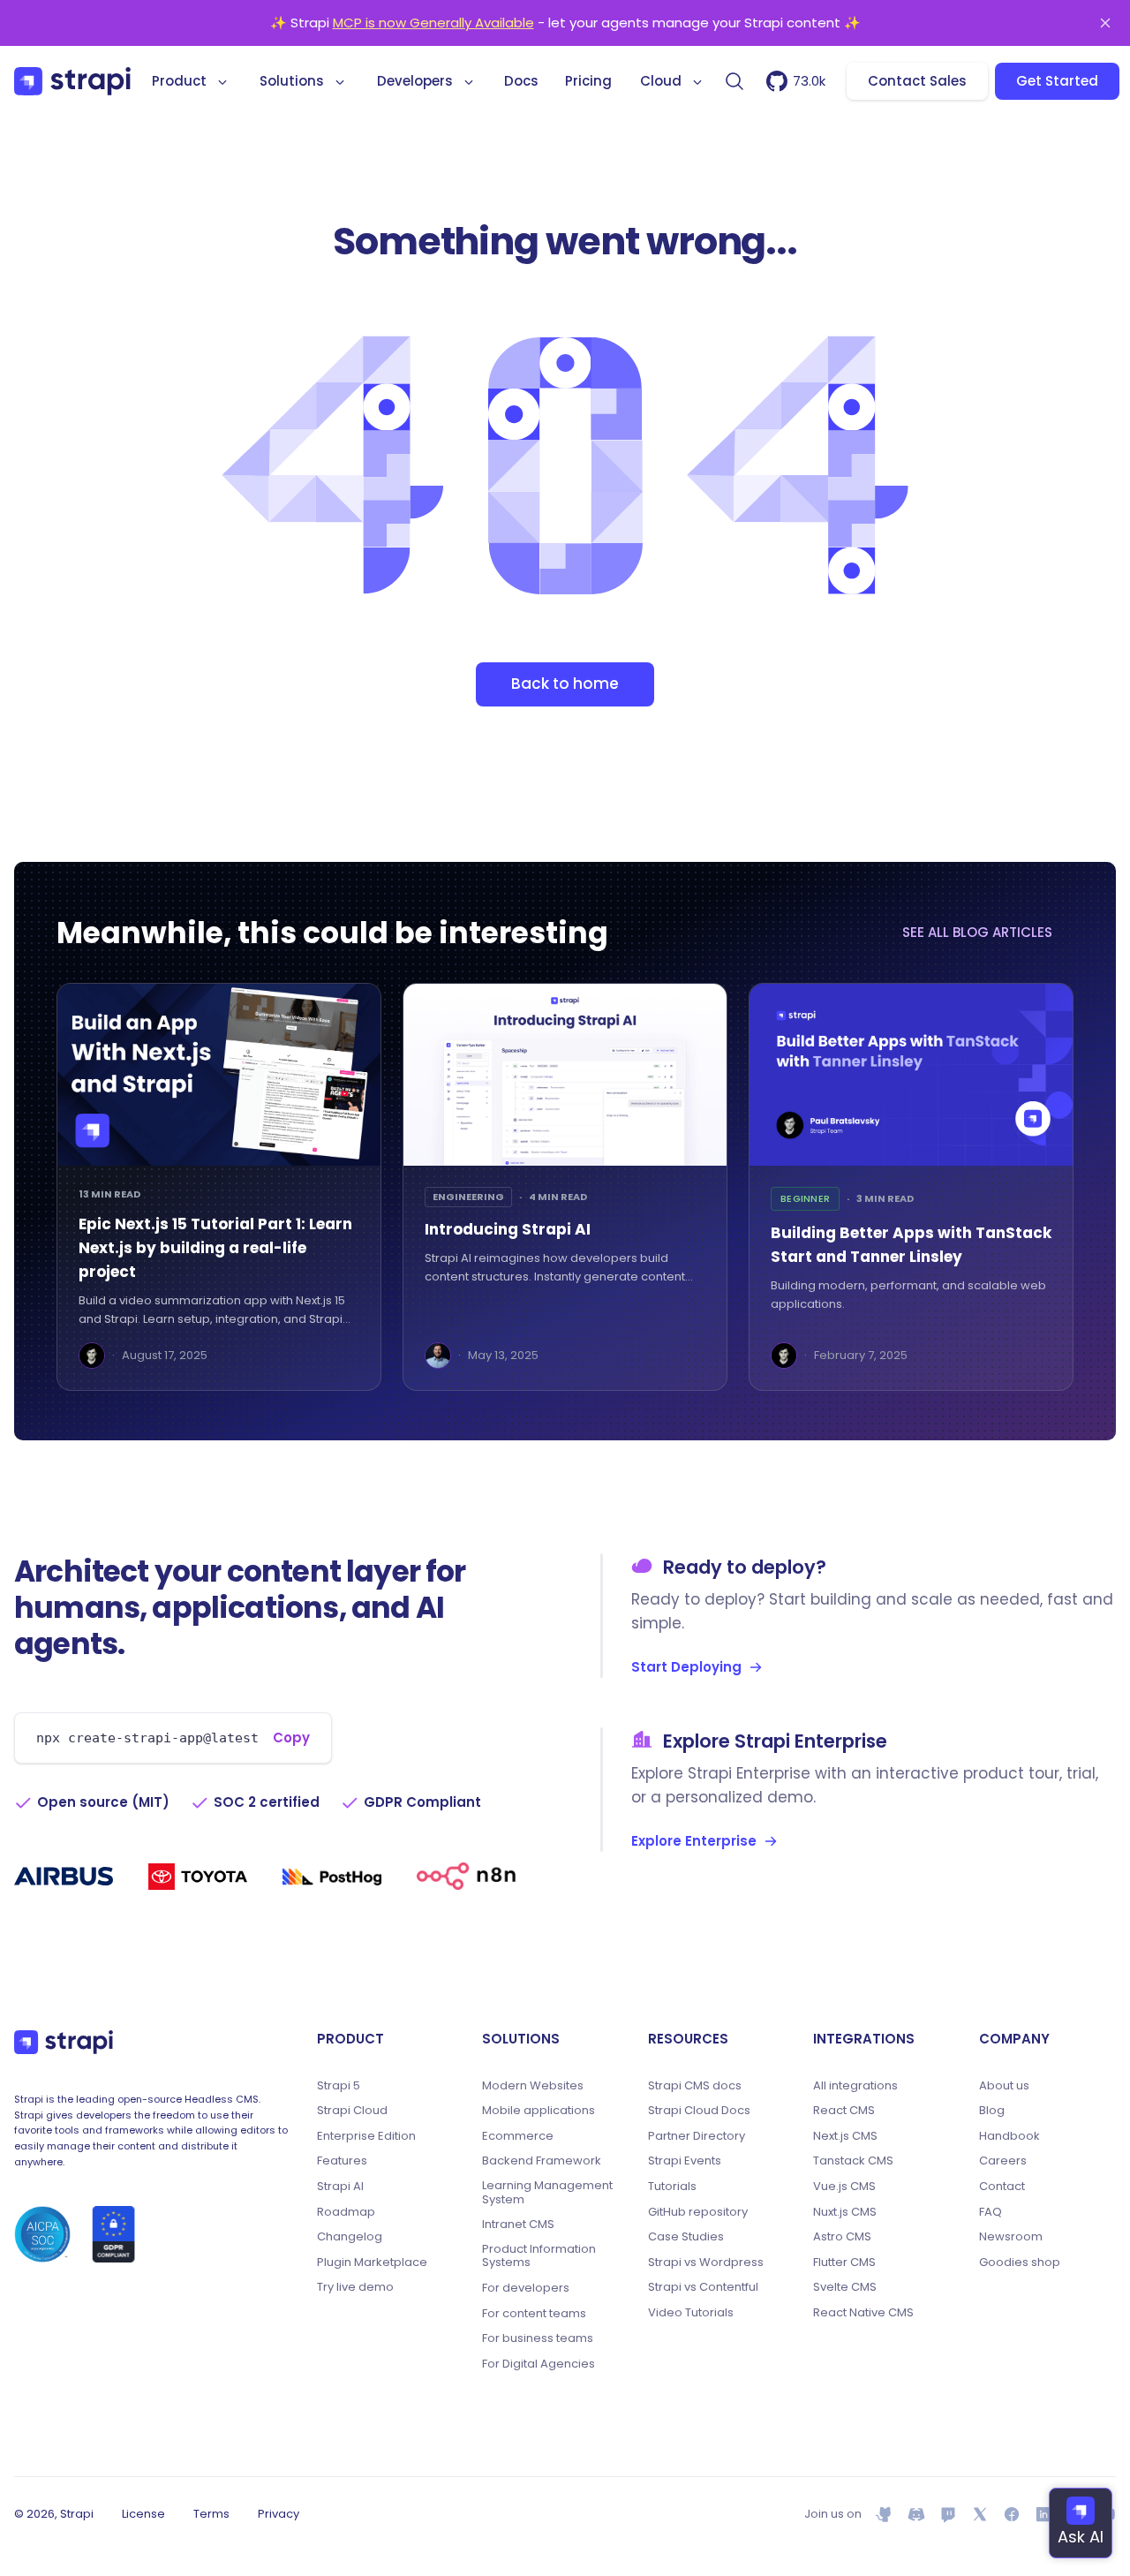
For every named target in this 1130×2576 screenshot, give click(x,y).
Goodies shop (1020, 2262)
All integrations (855, 2086)
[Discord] (916, 2514)
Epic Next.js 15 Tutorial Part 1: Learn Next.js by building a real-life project (215, 1248)
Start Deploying (686, 1667)
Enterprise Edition (366, 2136)
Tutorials (672, 2187)
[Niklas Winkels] (438, 1356)
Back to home (565, 684)
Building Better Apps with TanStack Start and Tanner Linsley (911, 1245)
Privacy (279, 2514)
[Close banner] (1105, 23)
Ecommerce (518, 2136)
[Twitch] (948, 2514)
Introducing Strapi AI (508, 1229)
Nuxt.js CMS (845, 2212)
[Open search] (734, 81)
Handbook (1009, 2136)
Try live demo (355, 2287)
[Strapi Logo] (64, 2043)
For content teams (534, 2314)
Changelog (350, 2237)
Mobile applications (539, 2111)
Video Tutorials (691, 2313)
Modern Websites (533, 2086)
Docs (521, 81)
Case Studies (686, 2237)
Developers (415, 81)
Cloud (661, 81)
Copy (291, 1737)
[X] (980, 2514)
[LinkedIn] (1043, 2514)
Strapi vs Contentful (703, 2287)
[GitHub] (885, 2514)
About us (1004, 2086)
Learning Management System (547, 2192)
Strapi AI (340, 2187)
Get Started (1057, 81)
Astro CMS (842, 2237)
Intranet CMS (518, 2225)
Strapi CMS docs (695, 2086)
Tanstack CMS (853, 2161)
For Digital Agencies (539, 2364)
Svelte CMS (845, 2287)
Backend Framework (542, 2161)
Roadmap (346, 2212)
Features (342, 2161)
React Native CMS (863, 2313)
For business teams (538, 2338)
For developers (526, 2288)
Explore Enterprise (694, 1841)
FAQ (991, 2212)
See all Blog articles (977, 932)
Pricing (588, 81)
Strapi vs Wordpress (706, 2262)
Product (179, 81)
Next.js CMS (845, 2136)
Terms (211, 2514)
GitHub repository (698, 2212)
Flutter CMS (844, 2262)
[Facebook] (1012, 2514)
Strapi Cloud (352, 2111)
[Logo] (72, 81)
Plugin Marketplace (372, 2262)
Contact (1002, 2187)
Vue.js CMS (844, 2187)
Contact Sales (917, 81)
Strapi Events (685, 2161)
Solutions (292, 81)
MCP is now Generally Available (433, 23)
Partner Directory (697, 2136)
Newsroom (1011, 2237)
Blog (992, 2111)
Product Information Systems (539, 2256)
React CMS (844, 2111)
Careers (1003, 2161)
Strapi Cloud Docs (699, 2111)
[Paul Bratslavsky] (92, 1356)
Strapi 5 (339, 2086)
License (143, 2514)
